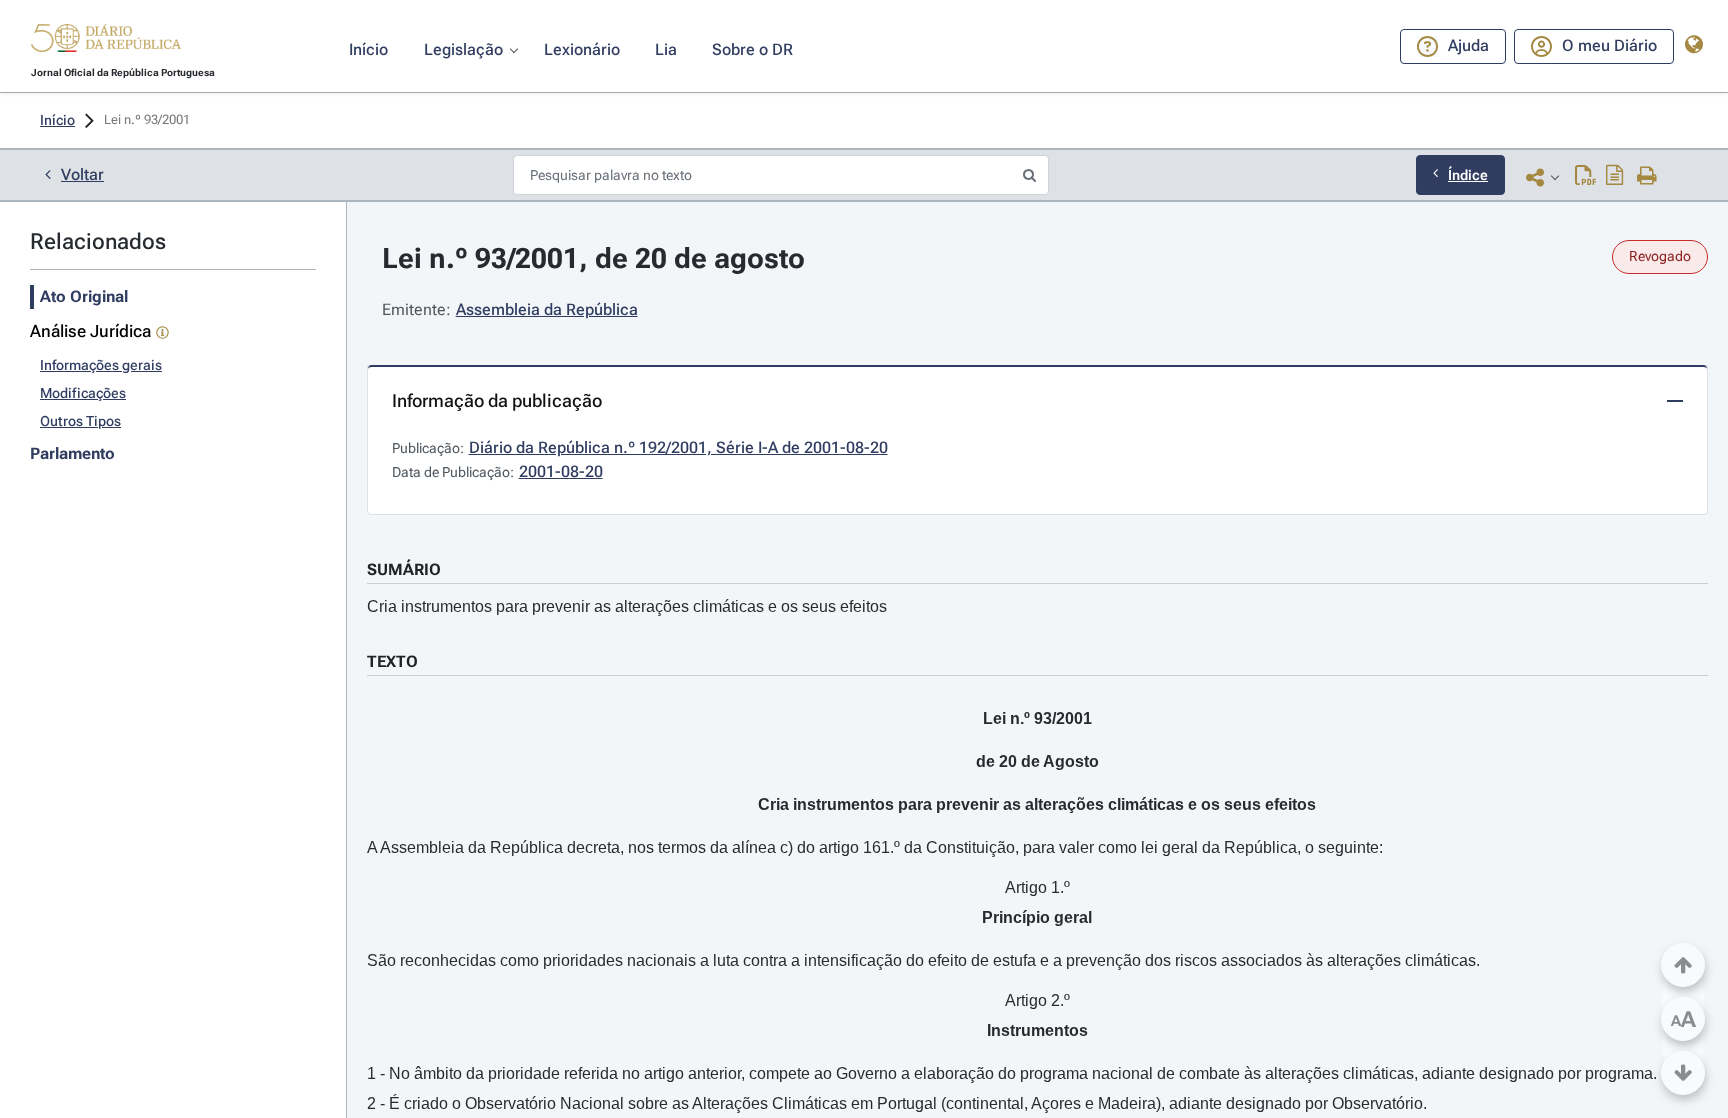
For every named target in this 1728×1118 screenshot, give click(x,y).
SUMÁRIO (404, 569)
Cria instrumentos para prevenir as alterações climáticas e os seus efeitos (627, 606)
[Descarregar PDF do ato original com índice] (1615, 177)
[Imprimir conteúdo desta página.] (1647, 177)
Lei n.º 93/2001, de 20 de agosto (593, 258)
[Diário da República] (106, 42)
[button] (106, 41)
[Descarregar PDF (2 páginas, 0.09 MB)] (1585, 177)
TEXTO (392, 661)
